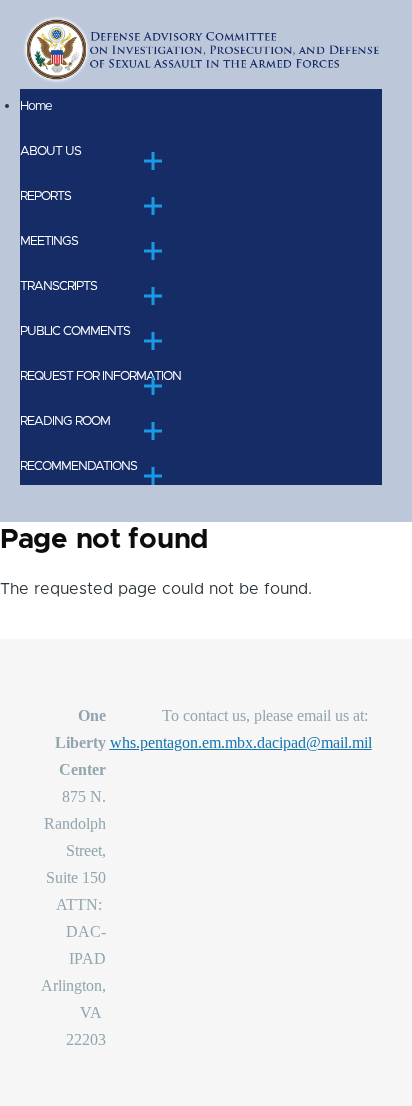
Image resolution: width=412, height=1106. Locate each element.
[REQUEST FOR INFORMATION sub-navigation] (153, 386)
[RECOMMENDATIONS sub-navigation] (153, 476)
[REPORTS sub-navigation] (153, 206)
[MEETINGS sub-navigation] (153, 251)
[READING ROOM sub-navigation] (153, 431)
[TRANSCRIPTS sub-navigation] (153, 296)
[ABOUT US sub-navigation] (153, 161)
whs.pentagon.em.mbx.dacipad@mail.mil (241, 742)
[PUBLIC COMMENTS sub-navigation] (153, 341)
